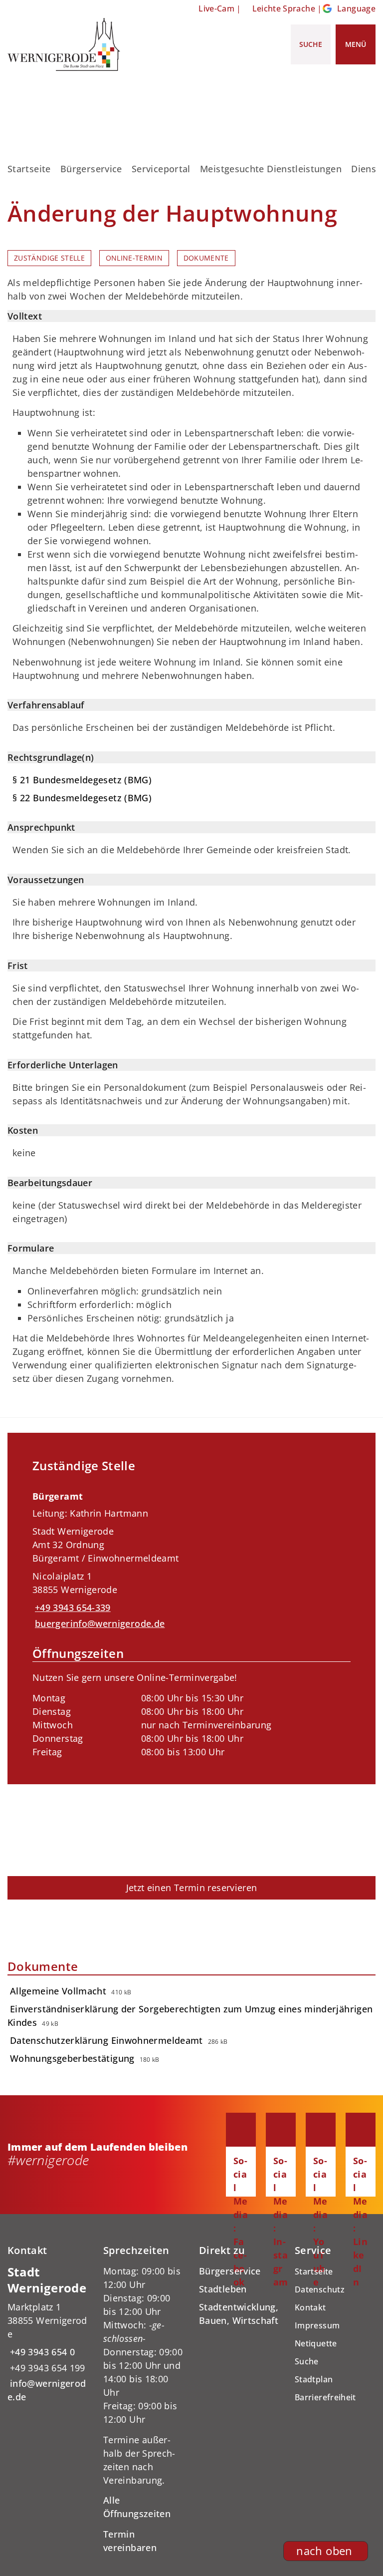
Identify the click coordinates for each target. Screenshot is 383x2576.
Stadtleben (223, 2289)
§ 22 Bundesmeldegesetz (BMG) (82, 798)
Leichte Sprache (284, 8)
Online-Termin (134, 258)
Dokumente (206, 258)
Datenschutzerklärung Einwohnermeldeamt (106, 2040)
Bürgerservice (91, 169)
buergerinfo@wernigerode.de (98, 1623)
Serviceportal (161, 169)
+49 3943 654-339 (72, 1608)
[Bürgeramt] (191, 1621)
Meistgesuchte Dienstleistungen (271, 169)
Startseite (29, 169)
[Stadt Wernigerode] (48, 2334)
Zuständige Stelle (49, 258)
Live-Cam (216, 8)
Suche (307, 2361)
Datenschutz (320, 2289)
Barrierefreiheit (325, 2397)
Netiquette (316, 2343)
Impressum (317, 2325)
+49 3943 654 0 (41, 2352)
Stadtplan (314, 2379)
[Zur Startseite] (64, 44)
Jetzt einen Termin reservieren (192, 1888)
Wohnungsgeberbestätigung (72, 2058)
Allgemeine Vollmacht (58, 1991)
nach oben (324, 2551)
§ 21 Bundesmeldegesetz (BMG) (82, 780)
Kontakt (310, 2307)
